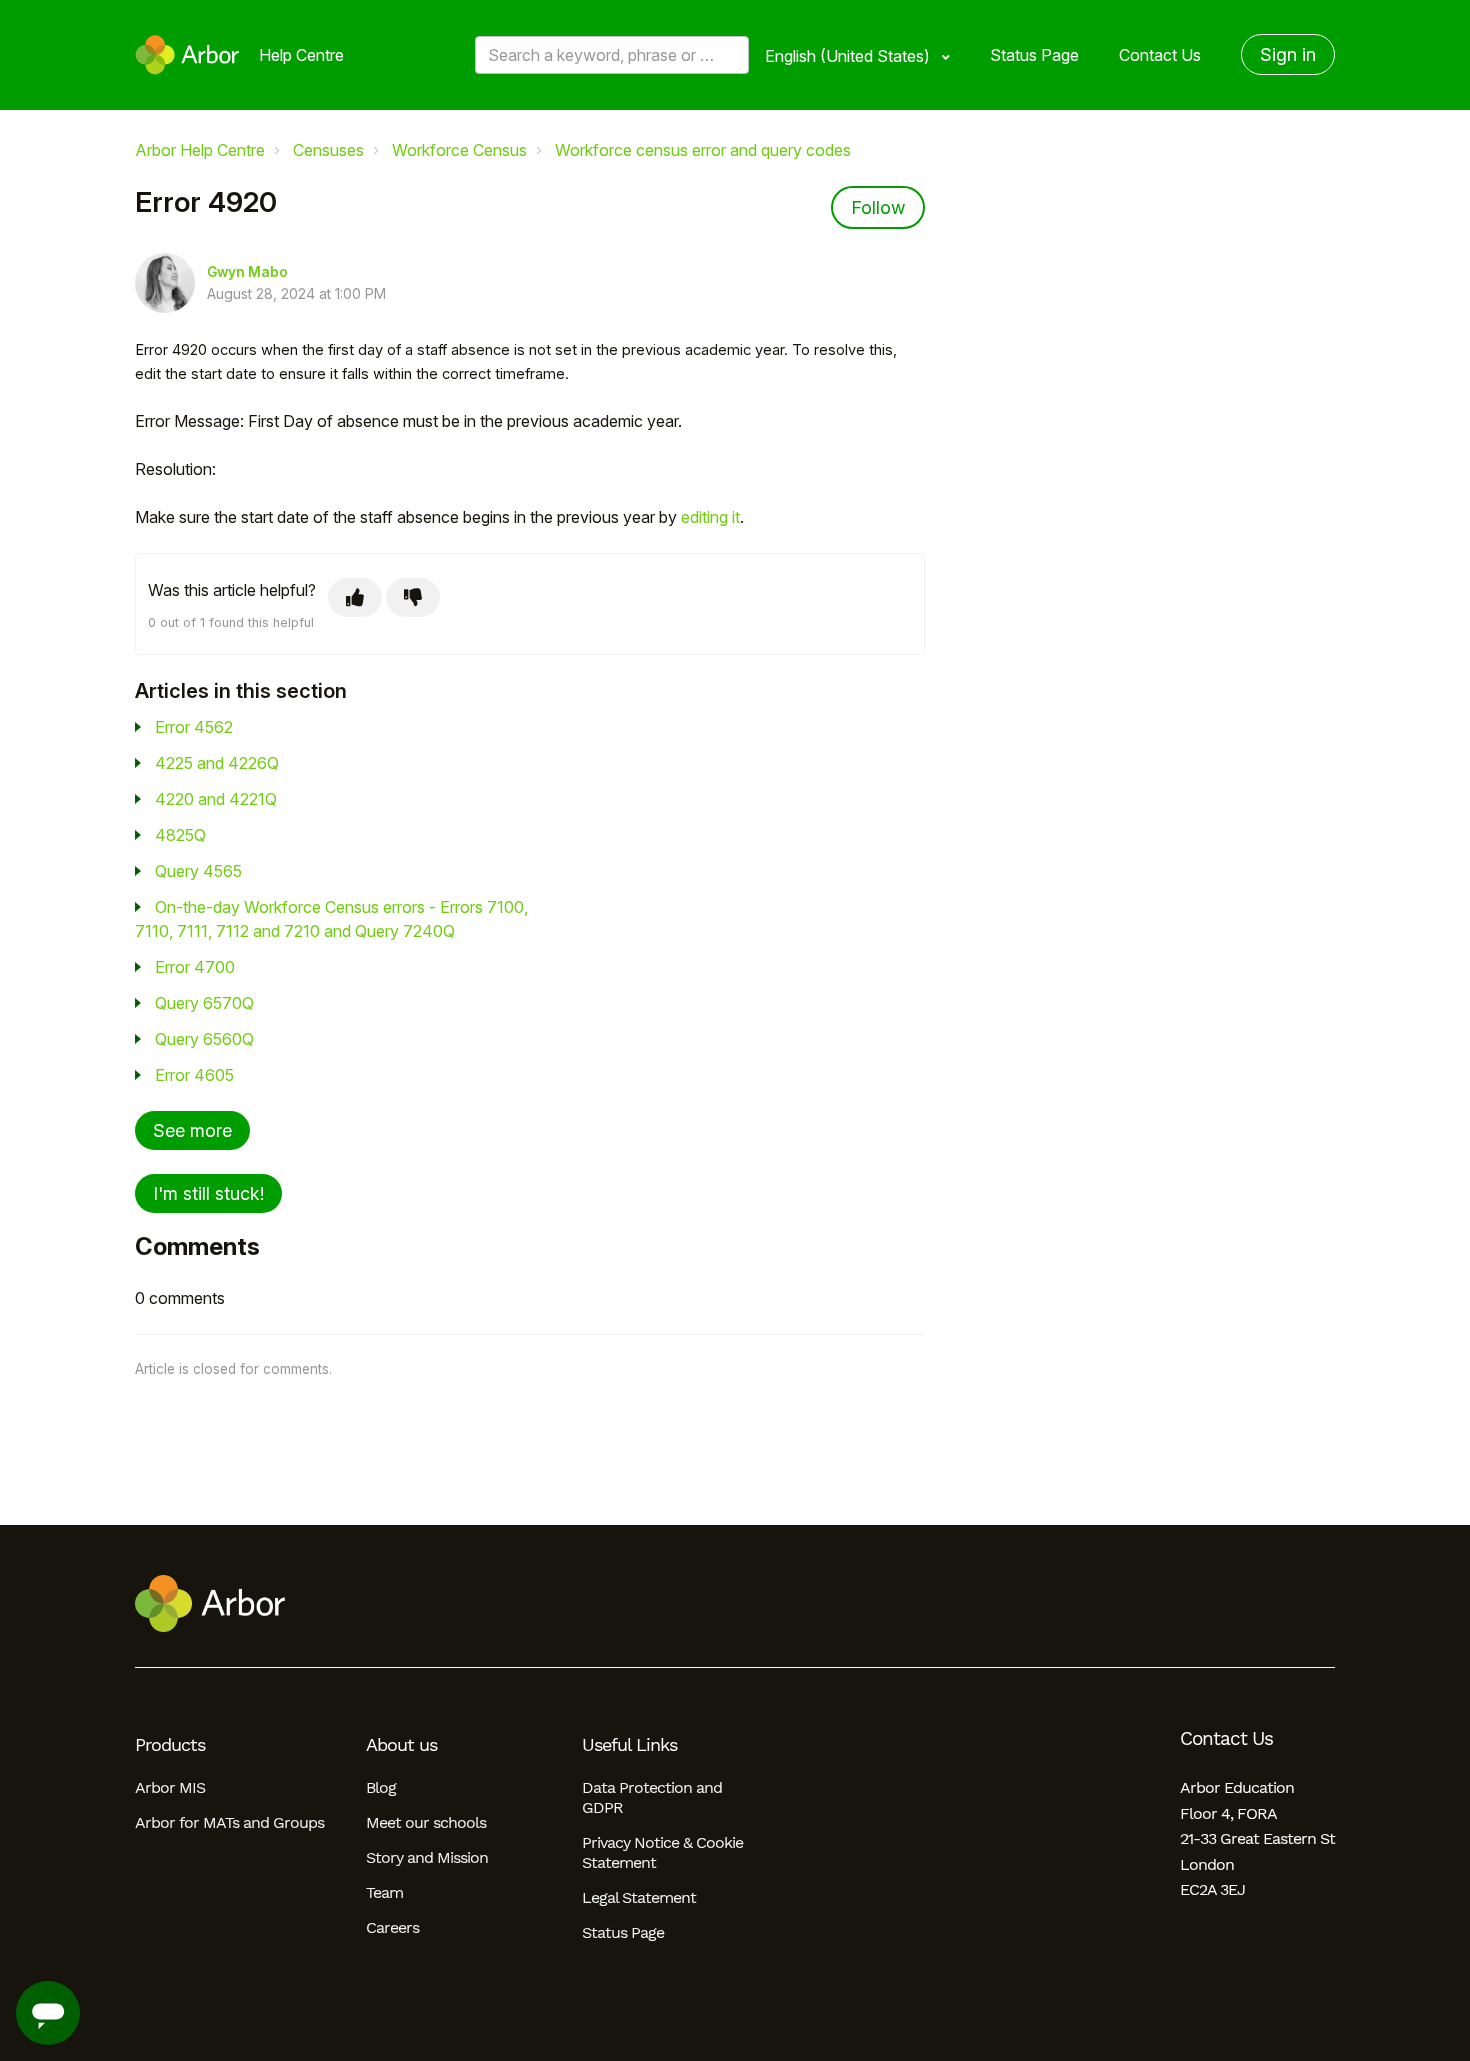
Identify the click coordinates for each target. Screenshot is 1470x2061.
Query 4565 (198, 871)
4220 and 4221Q (216, 799)
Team (384, 1892)
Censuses (328, 150)
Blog (381, 1787)
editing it (710, 517)
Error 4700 (195, 967)
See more (192, 1130)
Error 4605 (194, 1075)
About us (401, 1745)
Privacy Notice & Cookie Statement (662, 1852)
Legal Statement (639, 1897)
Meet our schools (426, 1822)
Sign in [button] (1288, 54)
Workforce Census (459, 150)
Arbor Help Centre (200, 150)
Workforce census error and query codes (703, 150)
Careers (392, 1927)
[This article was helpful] (355, 597)
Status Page (1034, 55)
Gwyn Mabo (247, 272)
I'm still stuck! (208, 1193)
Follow (878, 207)
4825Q (180, 835)
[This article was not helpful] (413, 597)
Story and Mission (427, 1857)
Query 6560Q (204, 1039)
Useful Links (629, 1745)
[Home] (187, 55)
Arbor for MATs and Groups (229, 1822)
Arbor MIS (170, 1787)
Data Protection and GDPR (652, 1797)
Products (170, 1745)
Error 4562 (194, 727)
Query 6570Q (204, 1003)
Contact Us (1160, 55)
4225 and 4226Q (217, 763)
